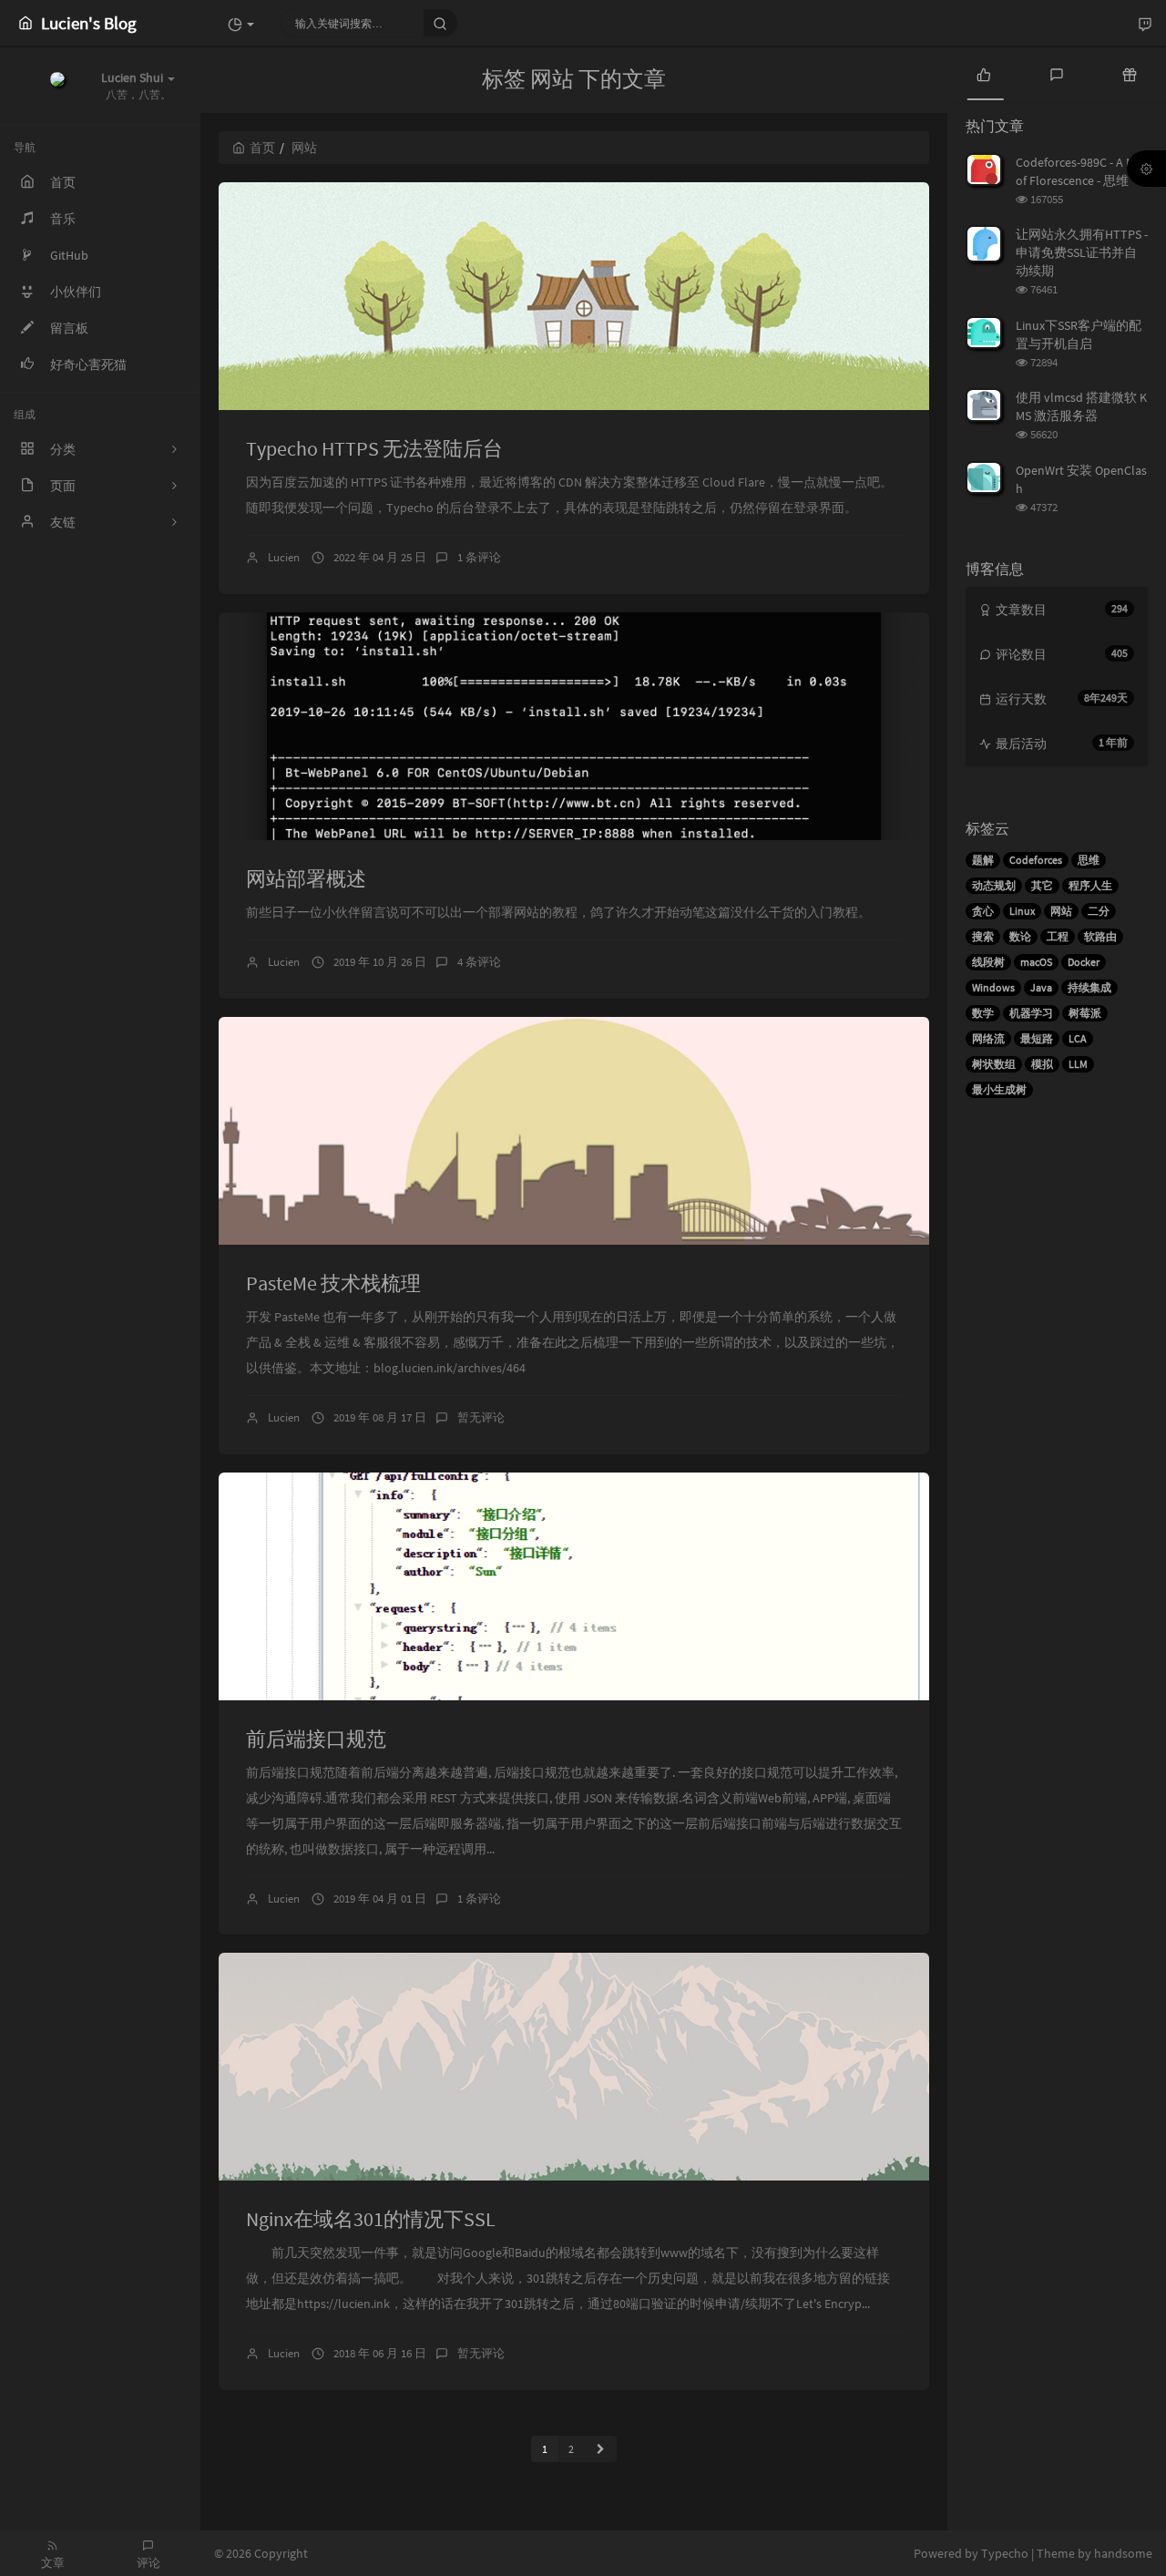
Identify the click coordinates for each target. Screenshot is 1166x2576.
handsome (1123, 2553)
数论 (1020, 936)
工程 (1058, 936)
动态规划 (994, 885)
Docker (1084, 962)
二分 (1099, 911)
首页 (262, 148)
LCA (1078, 1038)
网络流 (988, 1038)
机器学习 (1031, 1013)
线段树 (988, 962)
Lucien (284, 557)
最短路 (1037, 1038)
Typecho (1005, 2553)
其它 (1042, 885)
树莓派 (1085, 1013)
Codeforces (1036, 860)
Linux (1022, 911)
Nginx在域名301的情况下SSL (371, 2219)
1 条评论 (479, 557)
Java (1041, 987)
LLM (1078, 1064)
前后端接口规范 (316, 1739)
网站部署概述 (306, 878)
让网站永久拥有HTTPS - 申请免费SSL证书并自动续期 (1082, 252)
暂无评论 (481, 1417)
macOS (1036, 962)
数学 (983, 1013)
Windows (993, 987)
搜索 (983, 936)
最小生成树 (999, 1089)
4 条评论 (479, 962)
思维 (1089, 860)
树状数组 (994, 1064)
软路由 (1100, 936)
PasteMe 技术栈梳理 (333, 1283)
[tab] (984, 73)
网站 (1061, 911)
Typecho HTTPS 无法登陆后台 (374, 448)
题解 (983, 860)
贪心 (983, 911)
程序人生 (1090, 885)
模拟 (1042, 1064)
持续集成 (1089, 987)
